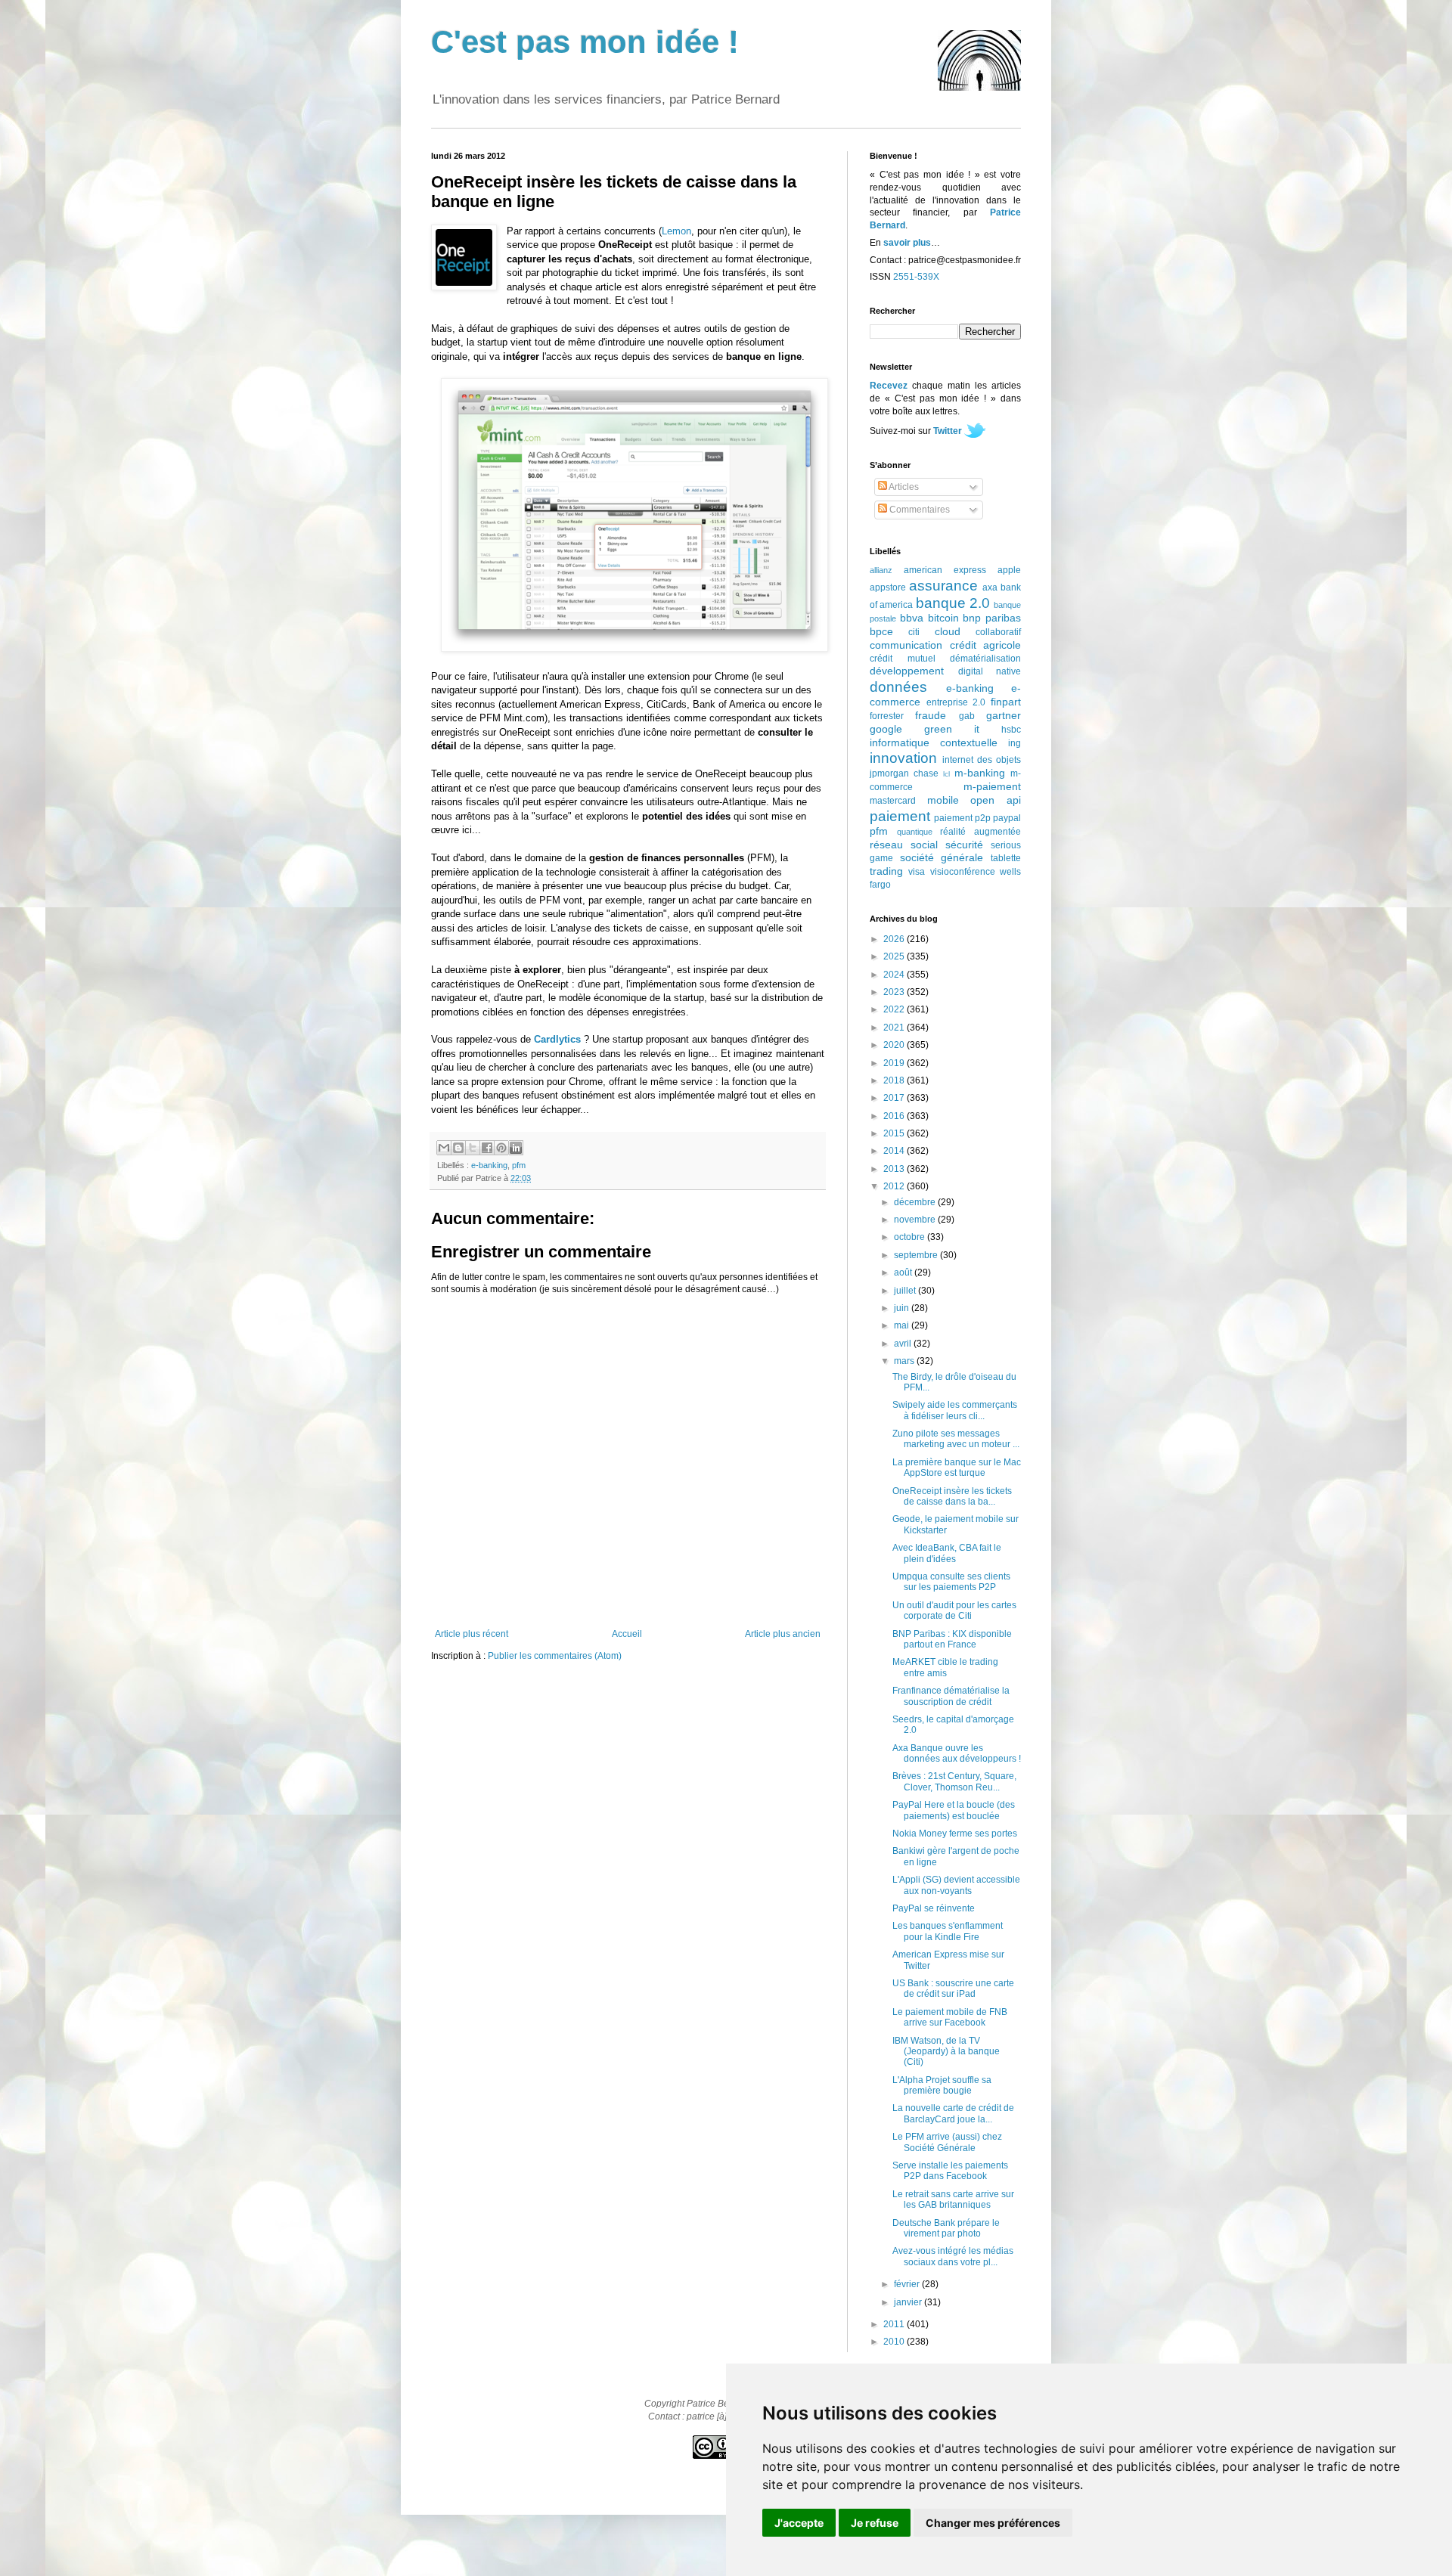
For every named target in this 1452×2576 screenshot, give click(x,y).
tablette (1006, 858)
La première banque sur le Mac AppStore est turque (957, 1468)
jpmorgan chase (904, 773)
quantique (915, 832)
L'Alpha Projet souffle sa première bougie (942, 2085)
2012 (895, 1186)
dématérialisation (985, 659)
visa (917, 872)
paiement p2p (962, 818)
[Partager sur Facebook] (487, 1148)
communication (906, 645)
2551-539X (916, 277)
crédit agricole (986, 645)
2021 (895, 1028)
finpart (1006, 702)
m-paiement (992, 786)
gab (967, 716)
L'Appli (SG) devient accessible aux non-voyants (956, 1885)
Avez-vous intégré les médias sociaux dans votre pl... (953, 2256)
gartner (1004, 715)
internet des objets (982, 760)
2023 (895, 992)
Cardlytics (557, 1039)
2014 (895, 1151)
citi (914, 632)
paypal (1007, 818)
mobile (943, 800)
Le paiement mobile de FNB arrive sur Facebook (950, 2017)
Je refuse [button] (875, 2523)
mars (905, 1361)
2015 (895, 1133)
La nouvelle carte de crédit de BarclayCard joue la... (953, 2113)
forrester (887, 716)
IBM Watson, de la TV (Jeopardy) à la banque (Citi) (946, 2052)
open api (996, 800)
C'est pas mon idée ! (585, 42)
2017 (895, 1098)
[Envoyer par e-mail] (444, 1148)
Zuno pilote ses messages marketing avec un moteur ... (956, 1439)
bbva (912, 618)
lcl (946, 774)
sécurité (964, 845)
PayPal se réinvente (934, 1908)
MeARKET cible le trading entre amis (945, 1667)
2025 (895, 956)
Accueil (627, 1634)
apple (1009, 570)
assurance (943, 586)
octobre (911, 1237)
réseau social (904, 845)
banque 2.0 (953, 603)
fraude (931, 715)
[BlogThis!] (458, 1148)
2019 (895, 1063)
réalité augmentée (980, 832)
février (908, 2284)
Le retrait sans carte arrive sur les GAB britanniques (953, 2199)
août (904, 1273)
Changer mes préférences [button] (993, 2523)
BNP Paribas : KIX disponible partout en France (952, 1639)
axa (990, 587)
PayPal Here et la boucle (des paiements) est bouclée (954, 1810)
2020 (895, 1045)
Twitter (948, 431)
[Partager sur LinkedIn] (516, 1148)
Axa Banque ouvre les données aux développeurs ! (957, 1753)
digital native (990, 671)
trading (886, 871)
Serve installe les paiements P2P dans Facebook (950, 2171)
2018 (895, 1080)
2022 (895, 1009)
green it (952, 729)
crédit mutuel (903, 659)
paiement (900, 816)
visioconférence (963, 872)
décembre (916, 1202)
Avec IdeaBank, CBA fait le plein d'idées (947, 1553)
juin (903, 1308)
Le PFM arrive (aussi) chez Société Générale (947, 2142)
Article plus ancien (783, 1634)
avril (904, 1344)
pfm (519, 1165)
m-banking (980, 773)
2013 (895, 1169)
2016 (895, 1116)
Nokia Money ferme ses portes (955, 1834)
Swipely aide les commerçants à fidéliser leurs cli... (955, 1410)
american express (945, 570)
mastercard (893, 801)
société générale (942, 857)
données (898, 687)
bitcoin (943, 618)
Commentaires (918, 510)
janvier (909, 2302)
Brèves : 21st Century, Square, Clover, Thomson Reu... (954, 1781)
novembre (916, 1220)
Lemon (676, 231)
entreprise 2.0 (956, 702)
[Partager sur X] (473, 1148)
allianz (881, 570)
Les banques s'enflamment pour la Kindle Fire (948, 1931)
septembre (917, 1255)
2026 (895, 939)
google (886, 729)
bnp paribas (992, 618)
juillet (906, 1291)
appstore (888, 587)
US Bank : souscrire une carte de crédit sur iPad (953, 1989)
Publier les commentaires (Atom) (555, 1656)
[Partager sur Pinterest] (501, 1148)
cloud (948, 631)
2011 (895, 2324)
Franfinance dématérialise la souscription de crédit (951, 1696)
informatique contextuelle (934, 742)
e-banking (489, 1165)
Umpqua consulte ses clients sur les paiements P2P (951, 1582)
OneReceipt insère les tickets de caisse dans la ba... (952, 1496)
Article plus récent (472, 1634)
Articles (903, 487)
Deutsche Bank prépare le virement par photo (946, 2228)
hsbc (1011, 730)
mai (903, 1325)
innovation (903, 758)
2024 (895, 975)
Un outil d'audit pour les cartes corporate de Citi (954, 1610)
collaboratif (998, 632)
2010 (895, 2342)
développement (907, 671)
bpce (881, 631)
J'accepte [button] (799, 2523)
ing (1015, 743)
